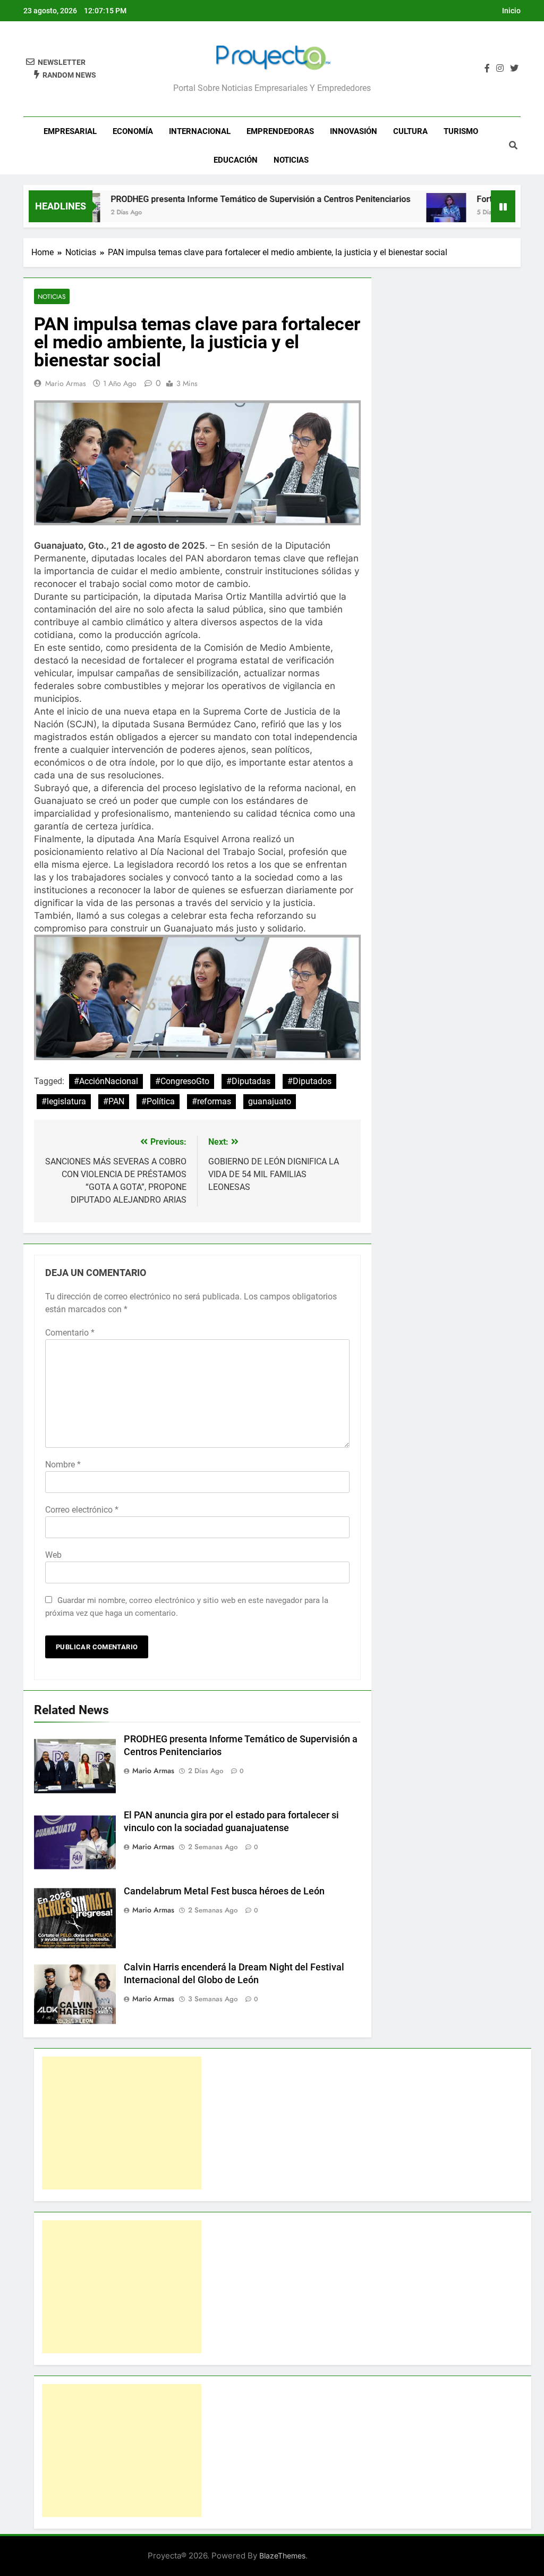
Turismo (461, 131)
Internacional (200, 131)
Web (53, 1555)
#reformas (211, 1101)
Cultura (410, 131)
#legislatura (64, 1101)
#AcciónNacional (106, 1081)
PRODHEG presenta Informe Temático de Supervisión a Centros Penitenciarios (222, 199)
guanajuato (270, 1101)
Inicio (511, 11)
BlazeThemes (282, 2556)
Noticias (291, 160)
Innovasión (354, 131)
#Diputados (309, 1081)
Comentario (70, 1333)
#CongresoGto (182, 1081)
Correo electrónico (82, 1510)
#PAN (114, 1101)
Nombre (63, 1465)
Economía (133, 131)
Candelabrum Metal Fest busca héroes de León (224, 1891)
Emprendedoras (280, 131)
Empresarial (70, 131)
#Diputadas (248, 1081)
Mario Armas (66, 383)
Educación (236, 160)
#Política (158, 1101)
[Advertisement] (122, 2123)
